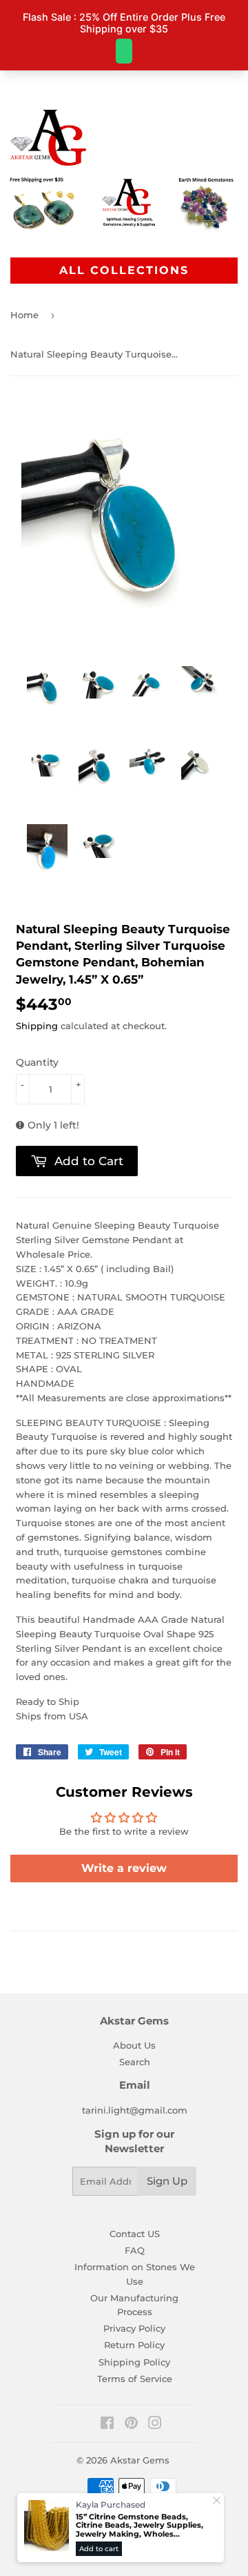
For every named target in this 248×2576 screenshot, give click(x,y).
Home (24, 315)
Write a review (124, 1868)
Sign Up (167, 2181)
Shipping (37, 1026)
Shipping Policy (134, 2362)
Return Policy (134, 2345)
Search (135, 2062)
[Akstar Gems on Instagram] (155, 2425)
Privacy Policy (134, 2328)
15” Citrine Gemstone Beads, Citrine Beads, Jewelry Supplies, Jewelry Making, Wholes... (139, 2526)
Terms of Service (135, 2379)
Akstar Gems (140, 2460)
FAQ (135, 2250)
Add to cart (99, 2549)
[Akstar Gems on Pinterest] (131, 2425)
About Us (134, 2045)
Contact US (135, 2234)
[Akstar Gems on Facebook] (107, 2425)
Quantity (37, 1062)
